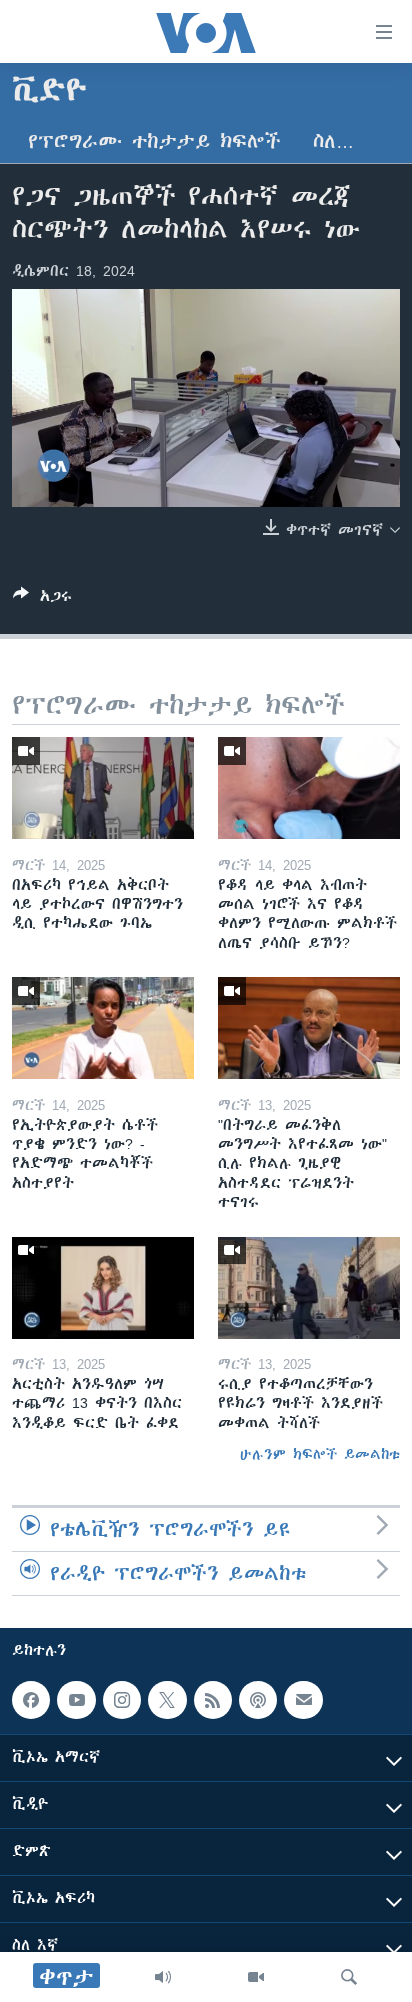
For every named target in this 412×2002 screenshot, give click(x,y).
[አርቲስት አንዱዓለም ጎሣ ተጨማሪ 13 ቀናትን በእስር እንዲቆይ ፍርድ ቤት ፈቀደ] (103, 1288)
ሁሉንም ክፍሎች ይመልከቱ (320, 1454)
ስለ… (333, 141)
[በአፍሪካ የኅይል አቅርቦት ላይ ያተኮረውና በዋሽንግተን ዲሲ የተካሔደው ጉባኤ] (103, 788)
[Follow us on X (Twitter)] (167, 1700)
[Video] (256, 1977)
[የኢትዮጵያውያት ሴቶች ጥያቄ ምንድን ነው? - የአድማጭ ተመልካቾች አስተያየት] (103, 1028)
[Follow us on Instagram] (122, 1700)
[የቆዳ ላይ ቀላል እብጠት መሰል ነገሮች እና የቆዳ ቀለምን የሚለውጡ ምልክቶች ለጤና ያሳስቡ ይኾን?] (309, 788)
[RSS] (213, 1700)
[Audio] (163, 1977)
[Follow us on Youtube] (76, 1700)
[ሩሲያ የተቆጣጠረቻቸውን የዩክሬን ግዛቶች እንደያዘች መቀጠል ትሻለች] (309, 1288)
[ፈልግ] (349, 1977)
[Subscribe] (303, 1700)
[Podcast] (258, 1700)
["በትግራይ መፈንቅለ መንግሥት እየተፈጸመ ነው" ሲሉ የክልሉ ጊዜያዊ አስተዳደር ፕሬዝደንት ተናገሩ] (309, 1028)
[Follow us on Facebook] (31, 1700)
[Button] (42, 599)
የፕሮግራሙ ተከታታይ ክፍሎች (154, 141)
